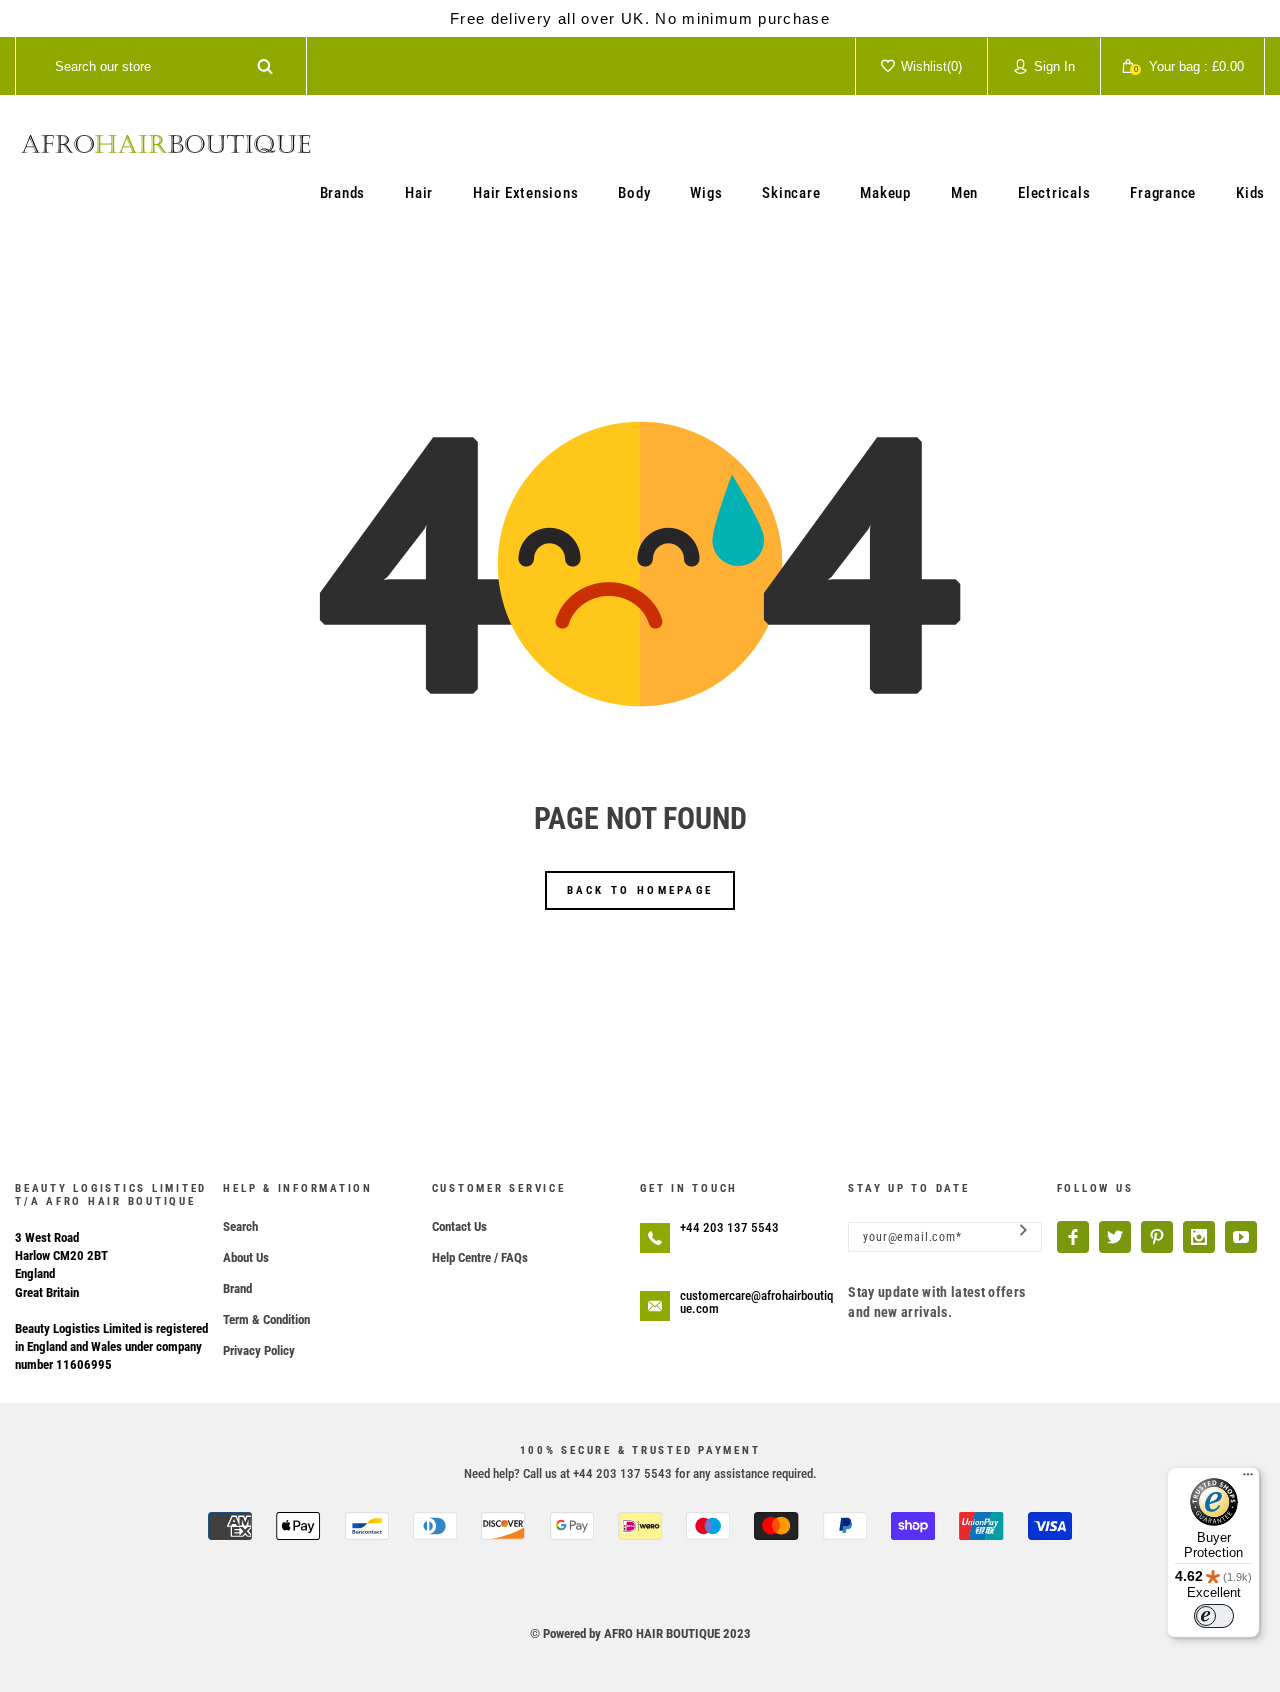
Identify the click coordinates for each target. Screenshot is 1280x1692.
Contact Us (459, 1226)
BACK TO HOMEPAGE (640, 890)
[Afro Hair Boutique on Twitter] (1115, 1237)
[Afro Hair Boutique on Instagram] (1199, 1237)
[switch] (1214, 1616)
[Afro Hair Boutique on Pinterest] (1157, 1237)
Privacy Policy (259, 1350)
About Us (246, 1257)
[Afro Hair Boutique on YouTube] (1241, 1237)
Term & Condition (266, 1319)
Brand (237, 1288)
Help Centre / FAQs (480, 1257)
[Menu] (1248, 1479)
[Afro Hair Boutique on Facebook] (1073, 1237)
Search (240, 1226)
